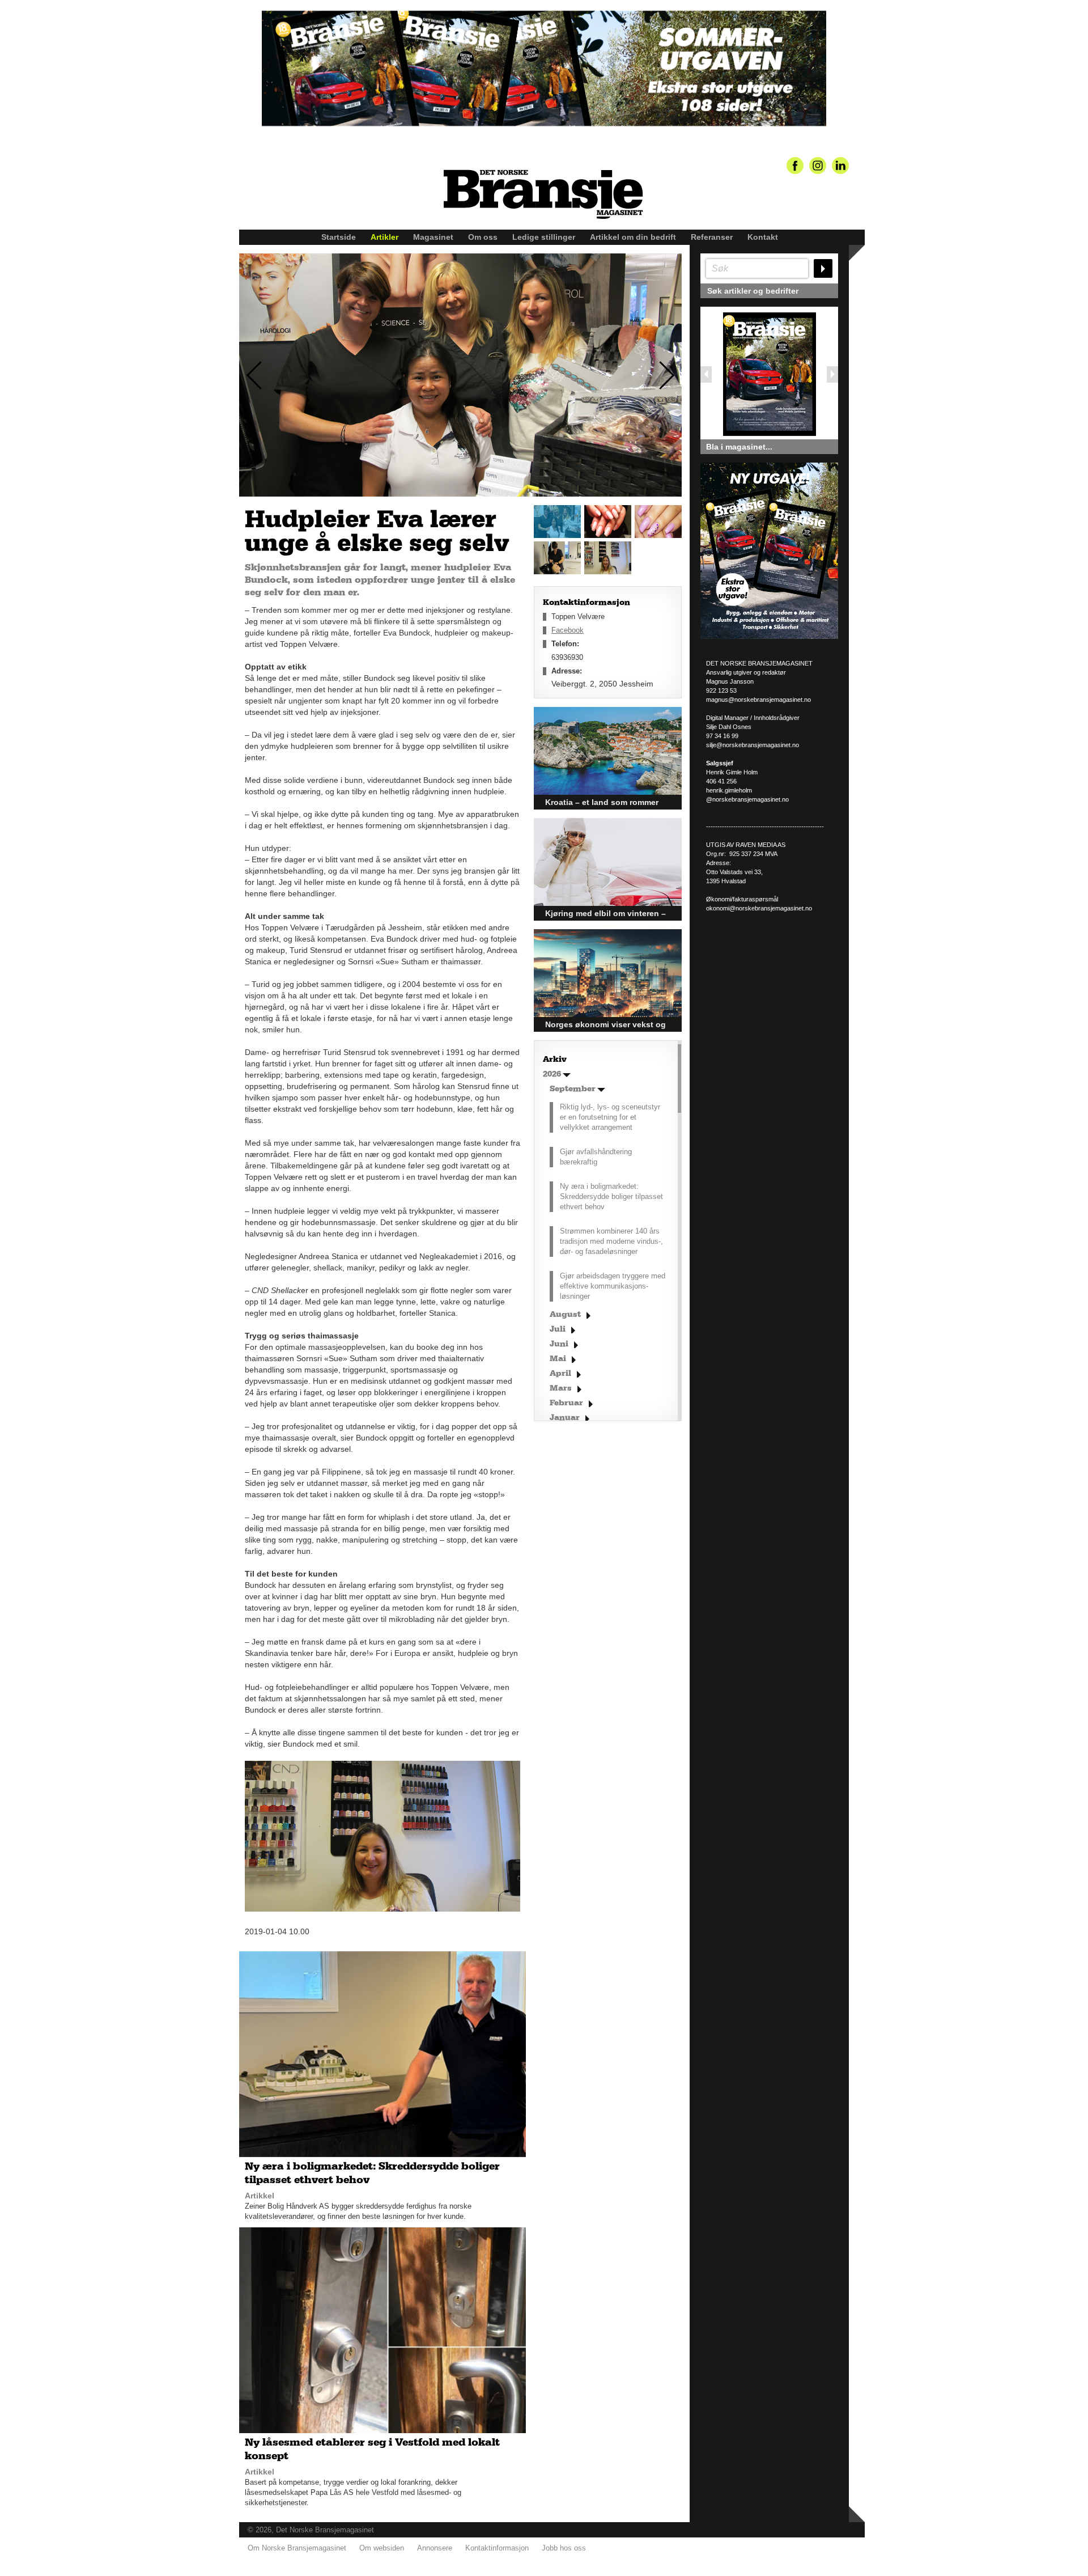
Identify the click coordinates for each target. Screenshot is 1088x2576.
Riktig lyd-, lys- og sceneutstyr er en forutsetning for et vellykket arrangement (610, 1117)
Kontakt (763, 237)
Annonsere (435, 2548)
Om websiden (382, 2548)
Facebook (568, 630)
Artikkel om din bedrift (633, 237)
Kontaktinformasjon (497, 2548)
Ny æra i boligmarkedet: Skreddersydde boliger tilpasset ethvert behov (611, 1196)
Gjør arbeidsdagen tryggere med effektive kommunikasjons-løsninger (613, 1286)
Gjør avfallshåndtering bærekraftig (596, 1157)
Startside (339, 237)
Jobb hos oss (564, 2548)
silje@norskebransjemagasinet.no (753, 745)
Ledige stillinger (544, 237)
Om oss (483, 237)
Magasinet (433, 237)
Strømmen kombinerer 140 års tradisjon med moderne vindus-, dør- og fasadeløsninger (611, 1241)
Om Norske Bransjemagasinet (297, 2548)
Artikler (384, 237)
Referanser (712, 237)
